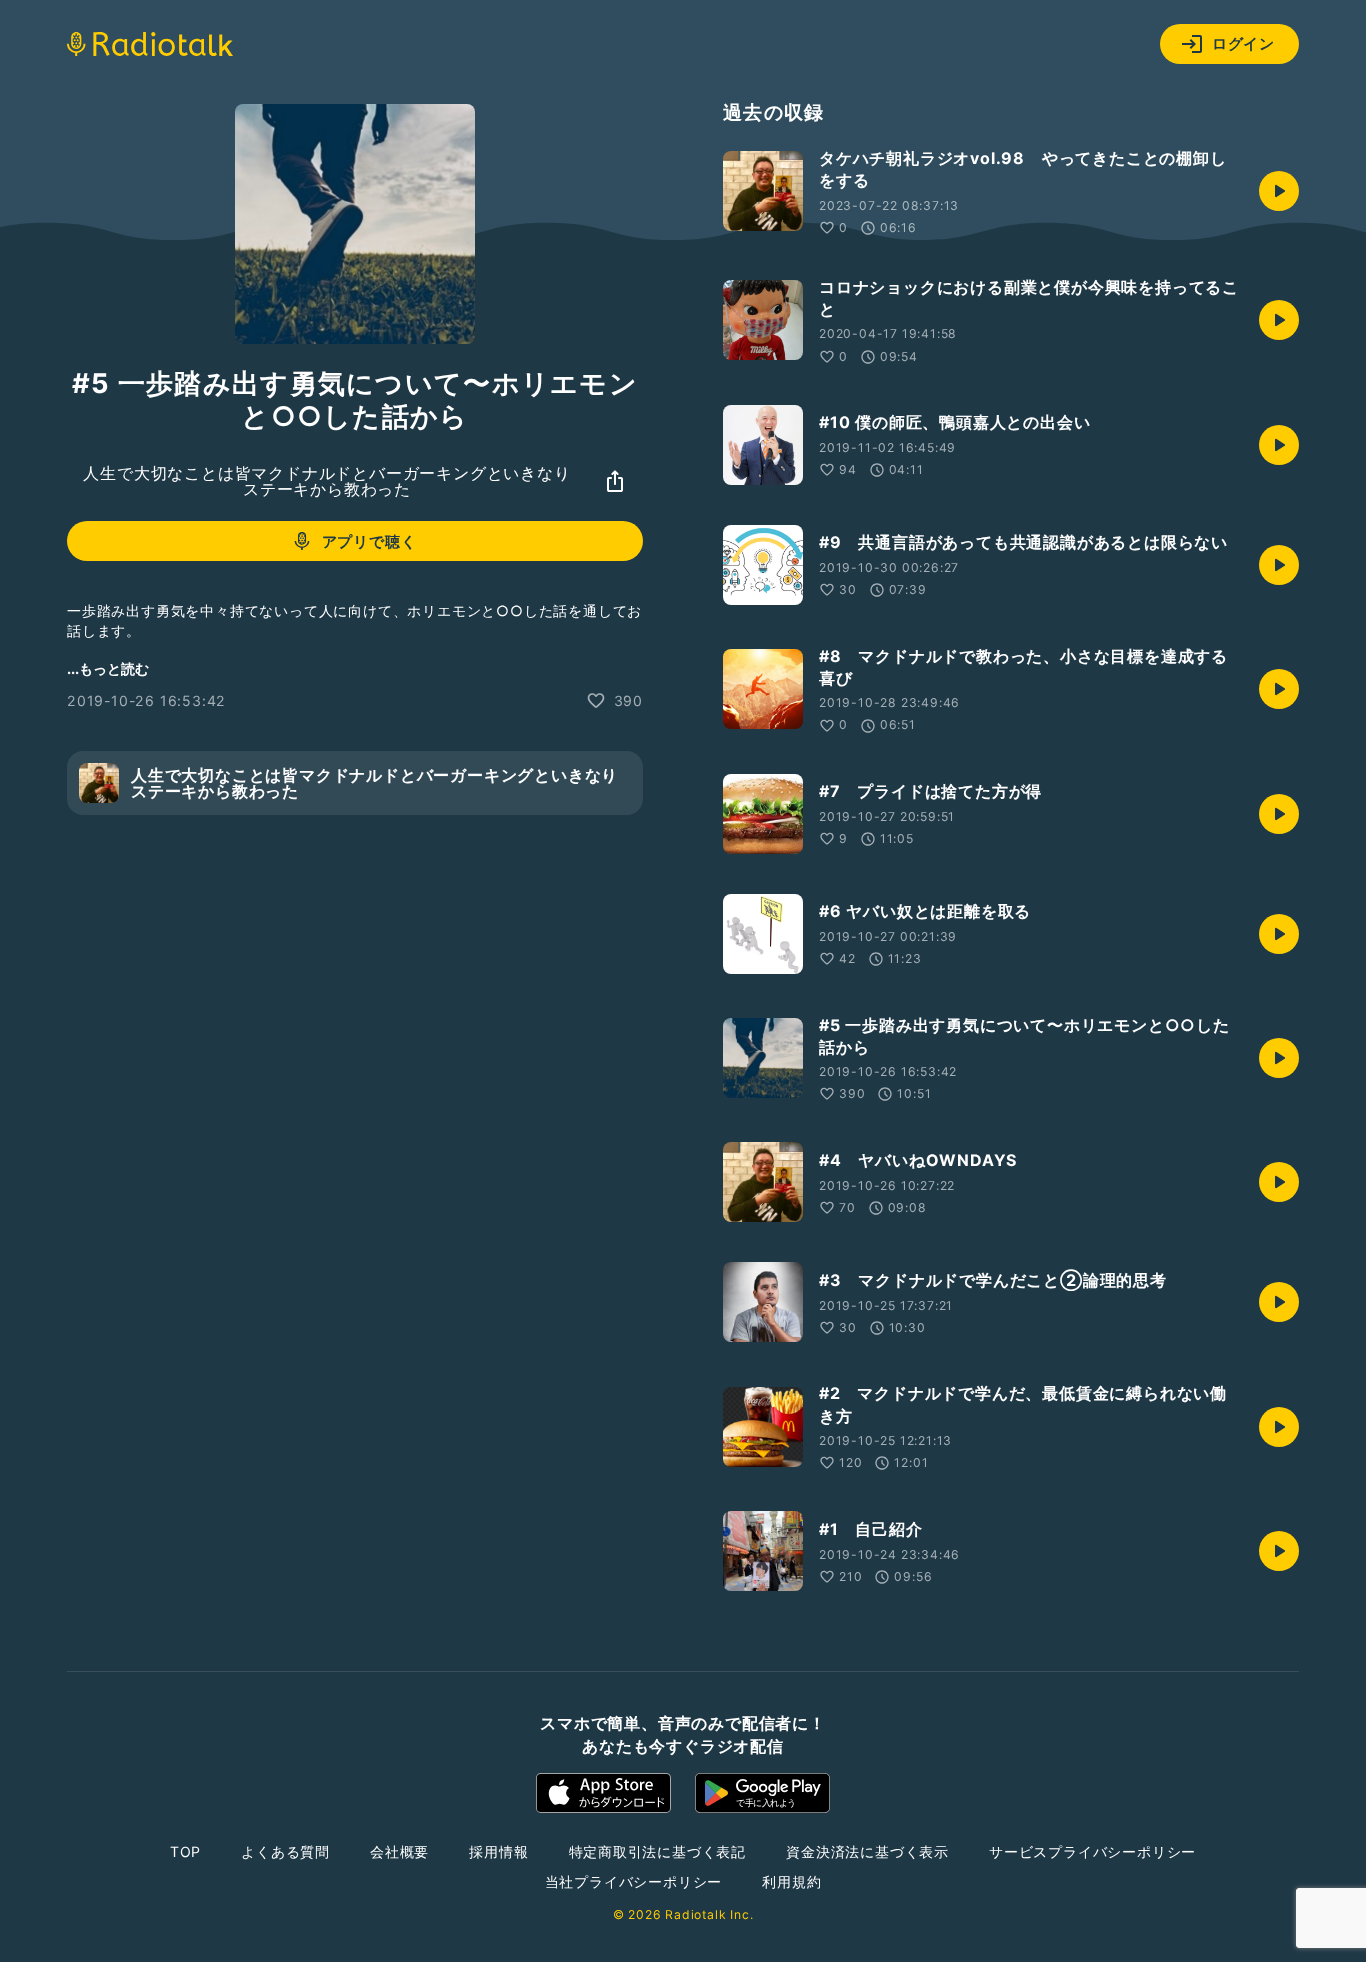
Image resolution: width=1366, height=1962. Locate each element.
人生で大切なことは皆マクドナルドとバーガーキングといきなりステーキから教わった (326, 481)
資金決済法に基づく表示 (867, 1851)
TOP (185, 1851)
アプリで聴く (369, 541)
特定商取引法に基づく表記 (658, 1851)
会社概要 (399, 1851)
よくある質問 (285, 1851)
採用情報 (498, 1851)
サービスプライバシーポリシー (1092, 1851)
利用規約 (791, 1881)
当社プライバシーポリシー (634, 1881)
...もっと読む (108, 668)
